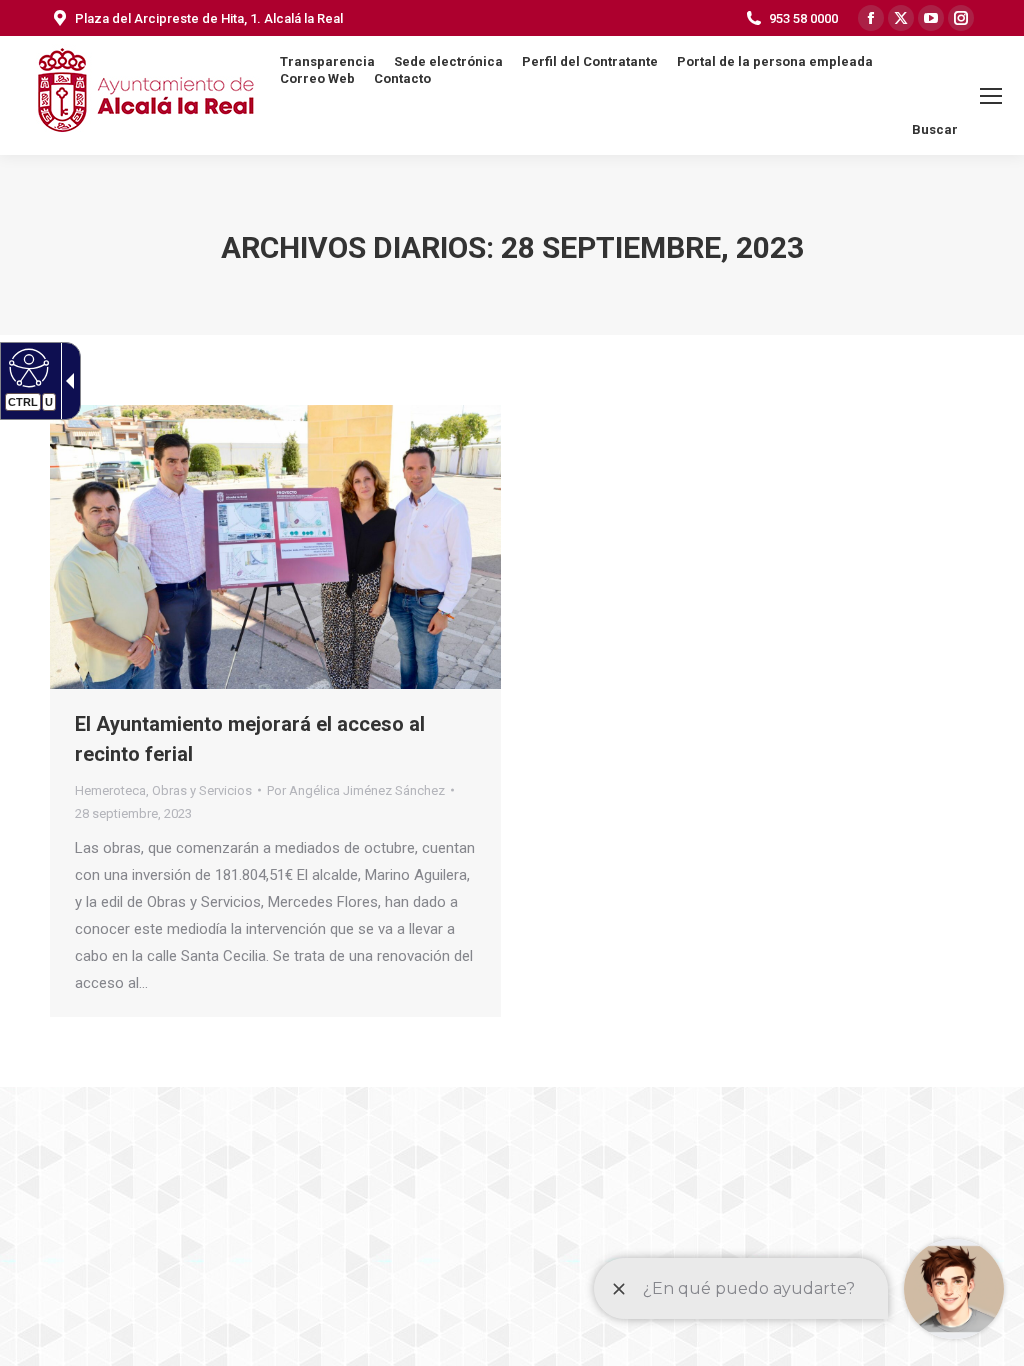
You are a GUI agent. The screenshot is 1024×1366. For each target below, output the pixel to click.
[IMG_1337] (275, 547)
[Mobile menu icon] (991, 96)
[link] (26, 367)
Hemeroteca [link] (110, 790)
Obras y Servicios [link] (202, 790)
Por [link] (356, 790)
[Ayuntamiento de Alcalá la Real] (145, 95)
